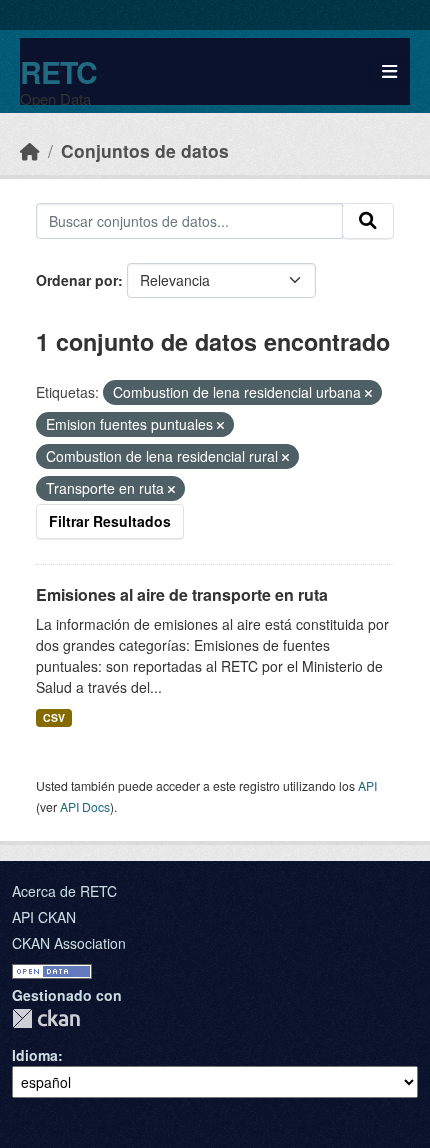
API (367, 785)
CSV (54, 717)
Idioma (35, 1055)
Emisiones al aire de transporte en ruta (182, 594)
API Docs (85, 806)
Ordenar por (77, 280)
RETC (58, 71)
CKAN (46, 1018)
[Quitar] (368, 393)
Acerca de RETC (64, 891)
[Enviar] (368, 221)
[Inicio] (30, 150)
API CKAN (44, 917)
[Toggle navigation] (389, 71)
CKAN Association (69, 943)
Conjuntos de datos (145, 150)
